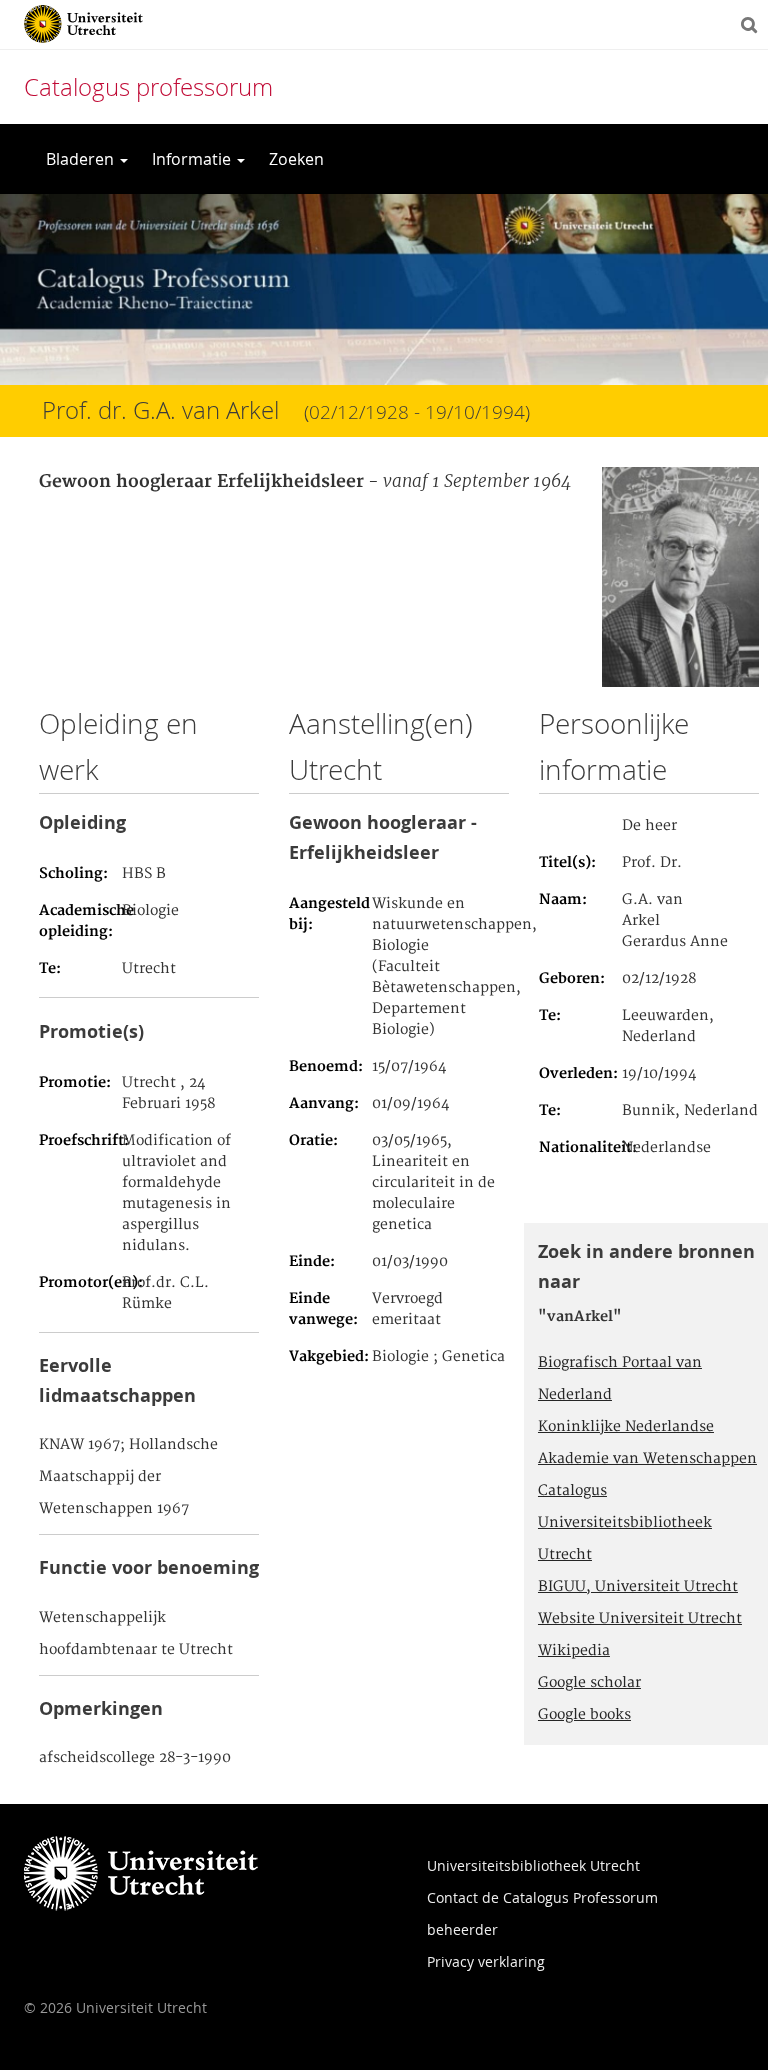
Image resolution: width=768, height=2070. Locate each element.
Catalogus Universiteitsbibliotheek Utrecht (625, 1523)
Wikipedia (574, 1651)
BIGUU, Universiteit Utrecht (638, 1587)
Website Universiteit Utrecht (640, 1619)
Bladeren (82, 159)
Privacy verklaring (486, 1961)
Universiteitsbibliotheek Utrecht (533, 1865)
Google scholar (589, 1683)
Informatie (193, 159)
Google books (584, 1715)
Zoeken (296, 159)
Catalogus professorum (148, 87)
